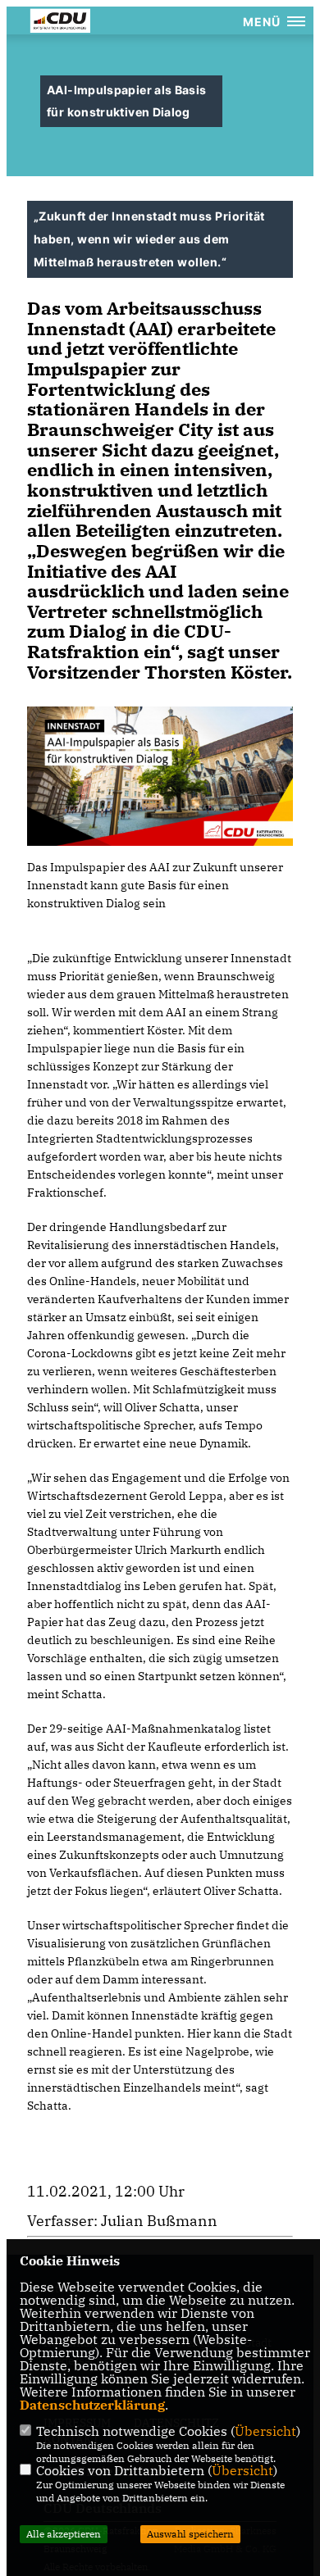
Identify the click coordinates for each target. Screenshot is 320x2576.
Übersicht (265, 2431)
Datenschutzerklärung (92, 2405)
